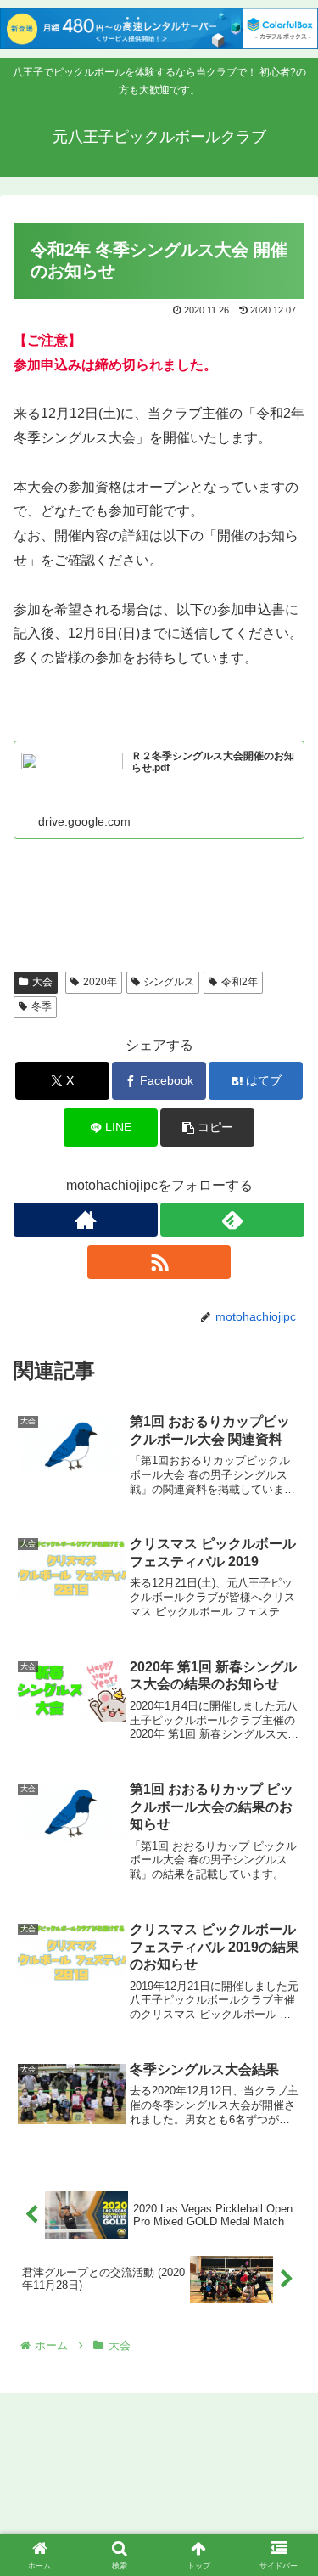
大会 (42, 982)
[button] (207, 1127)
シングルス (169, 982)
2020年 (100, 982)
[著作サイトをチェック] (86, 1220)
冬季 (42, 1006)
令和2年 (240, 982)
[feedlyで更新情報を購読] (232, 1220)
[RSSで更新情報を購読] (159, 1262)
